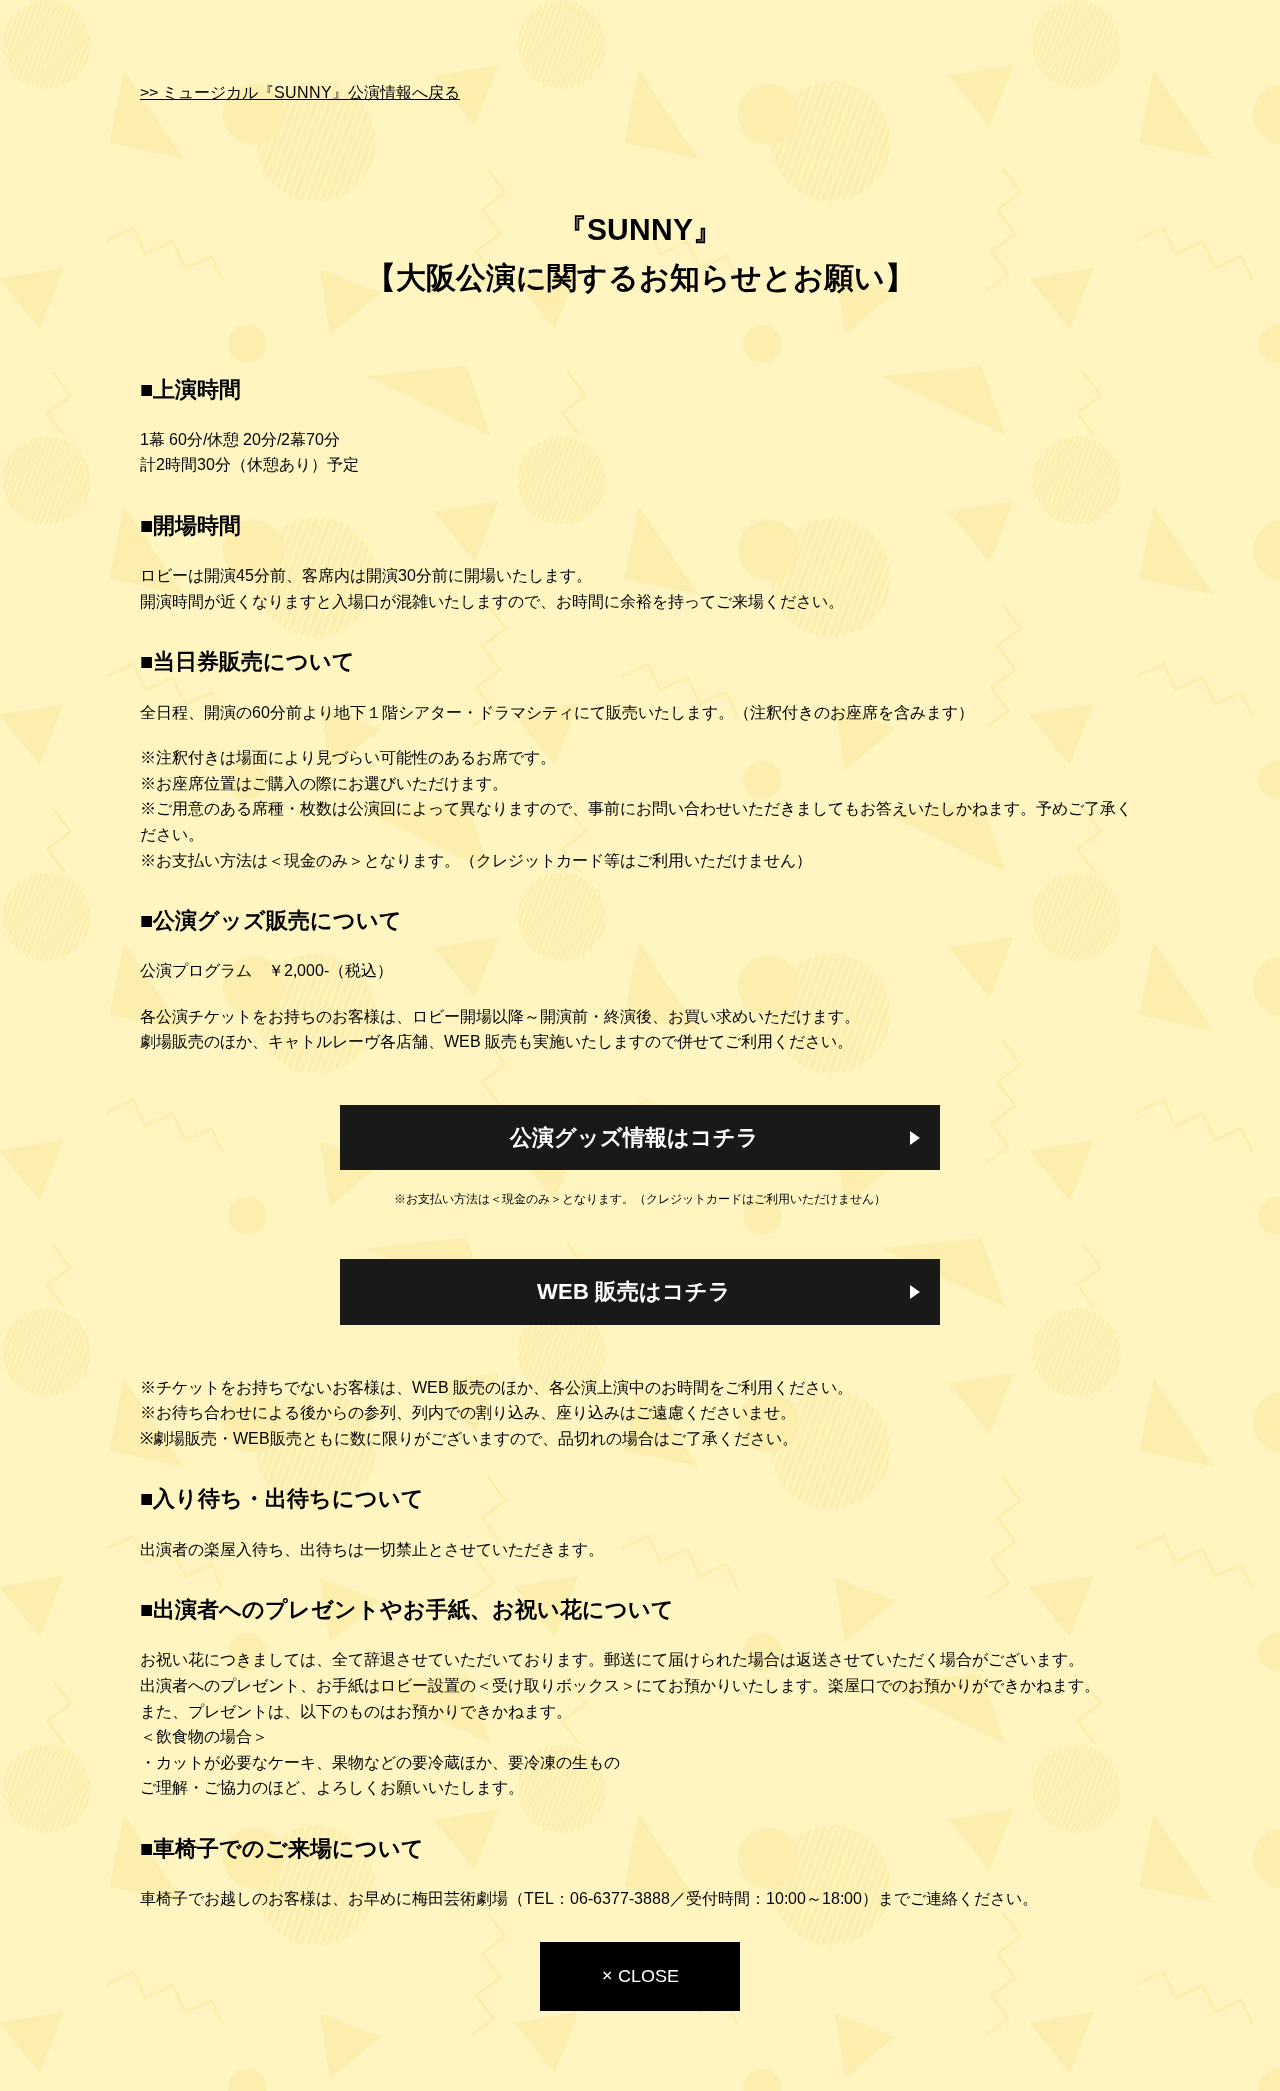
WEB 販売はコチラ (634, 1291)
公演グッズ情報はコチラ (634, 1137)
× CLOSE (640, 1976)
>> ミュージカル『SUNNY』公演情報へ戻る (300, 92)
